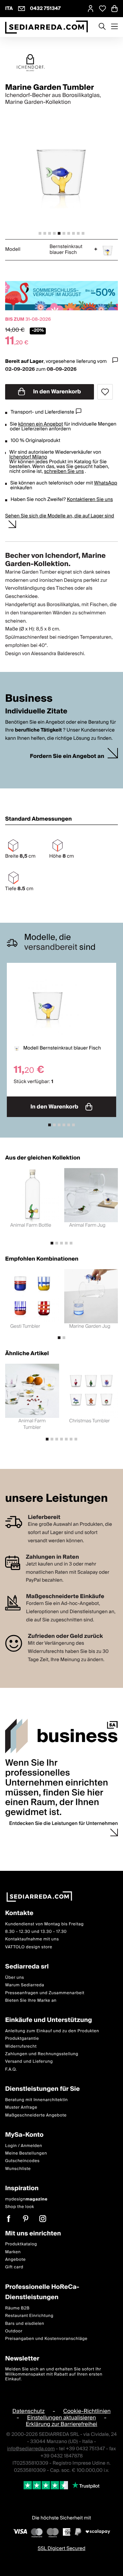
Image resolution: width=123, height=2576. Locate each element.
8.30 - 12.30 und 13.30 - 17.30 (36, 1932)
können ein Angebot (40, 424)
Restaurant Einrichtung (29, 2316)
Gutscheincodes (22, 2161)
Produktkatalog (21, 2244)
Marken (13, 2252)
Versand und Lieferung (29, 2062)
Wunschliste (18, 2168)
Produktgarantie (22, 2039)
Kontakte (19, 1913)
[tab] (40, 233)
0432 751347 (45, 9)
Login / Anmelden (24, 2145)
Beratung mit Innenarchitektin (37, 2100)
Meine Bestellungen (26, 2153)
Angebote (15, 2260)
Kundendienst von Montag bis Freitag (44, 1924)
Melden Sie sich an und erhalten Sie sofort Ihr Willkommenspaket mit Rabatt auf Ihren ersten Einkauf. (54, 2374)
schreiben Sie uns (64, 471)
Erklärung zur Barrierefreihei (61, 2424)
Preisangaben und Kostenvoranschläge (46, 2339)
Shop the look (20, 2207)
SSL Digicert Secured (61, 2549)
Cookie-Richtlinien (87, 2411)
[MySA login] (91, 9)
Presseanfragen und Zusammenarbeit (45, 1993)
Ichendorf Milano (28, 457)
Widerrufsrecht (21, 2046)
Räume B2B (17, 2308)
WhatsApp (106, 483)
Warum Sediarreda (25, 1985)
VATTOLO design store (29, 1947)
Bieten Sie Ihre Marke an (31, 2001)
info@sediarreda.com (31, 2449)
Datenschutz (28, 2411)
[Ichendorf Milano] (61, 63)
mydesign (26, 2199)
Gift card (14, 2267)
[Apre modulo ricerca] (102, 27)
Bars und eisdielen (25, 2323)
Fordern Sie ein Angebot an (67, 756)
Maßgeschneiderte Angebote (36, 2115)
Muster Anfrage (21, 2107)
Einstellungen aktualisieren (61, 2417)
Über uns (15, 1977)
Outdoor (14, 2331)
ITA (9, 9)
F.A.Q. (11, 2069)
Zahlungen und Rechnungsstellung (42, 2054)
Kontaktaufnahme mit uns (32, 1939)
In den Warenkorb (56, 392)
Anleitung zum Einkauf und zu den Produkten (52, 2031)
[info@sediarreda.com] (22, 9)
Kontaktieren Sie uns (90, 500)
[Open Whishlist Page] (102, 9)
